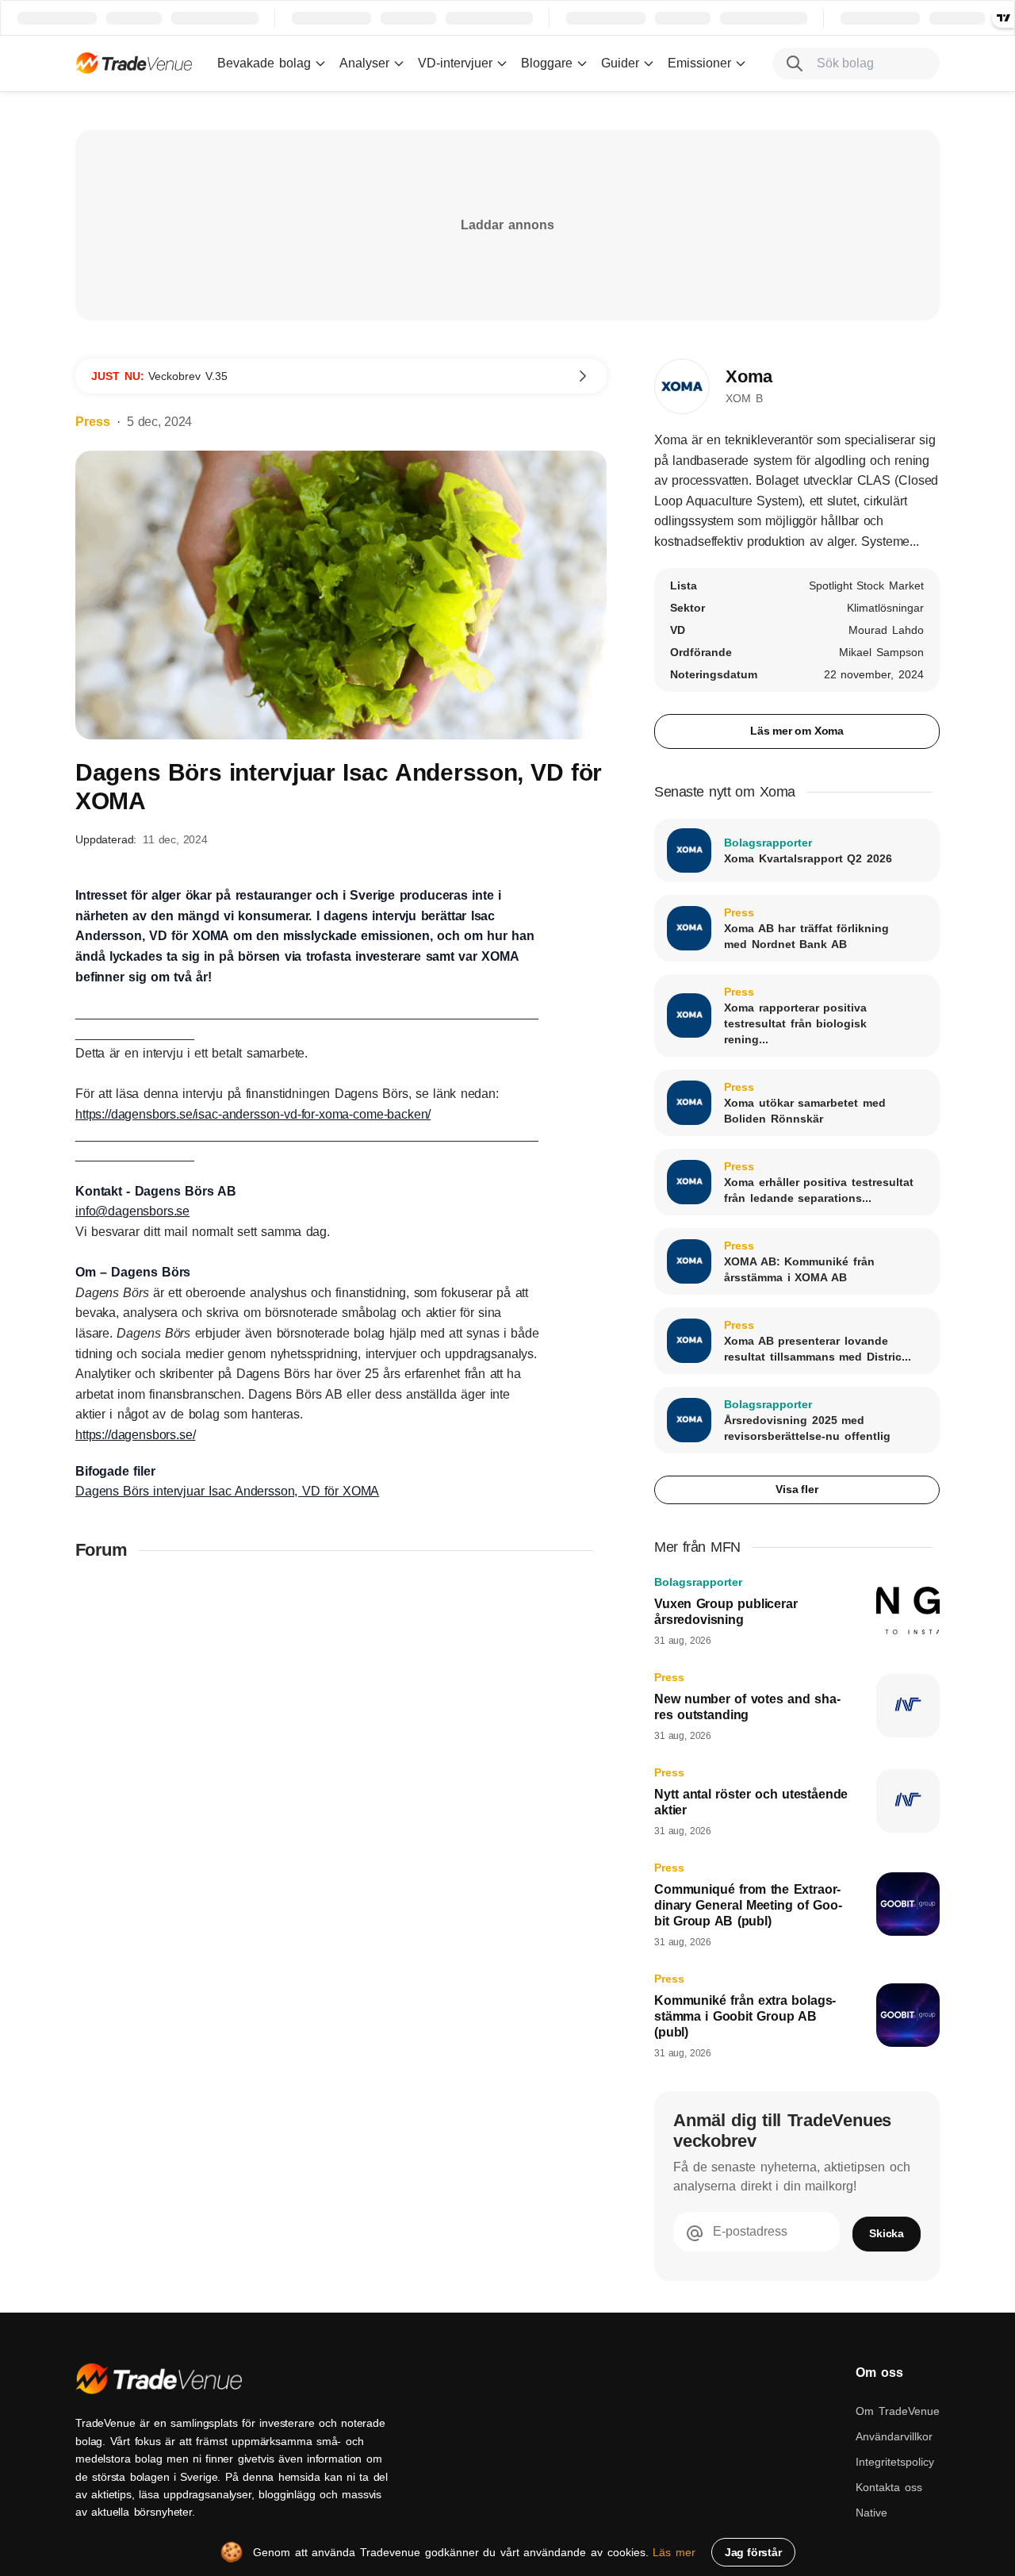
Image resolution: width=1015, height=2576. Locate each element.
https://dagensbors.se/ (135, 1435)
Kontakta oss (889, 2487)
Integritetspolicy (895, 2462)
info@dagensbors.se (132, 1211)
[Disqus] (341, 1781)
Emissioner (699, 63)
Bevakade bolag (264, 63)
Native (871, 2513)
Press (93, 422)
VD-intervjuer (455, 63)
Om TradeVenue (898, 2411)
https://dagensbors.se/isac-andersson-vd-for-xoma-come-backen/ (253, 1114)
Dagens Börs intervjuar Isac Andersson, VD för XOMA (227, 1491)
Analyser (364, 63)
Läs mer (674, 2552)
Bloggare (547, 63)
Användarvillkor (894, 2436)
